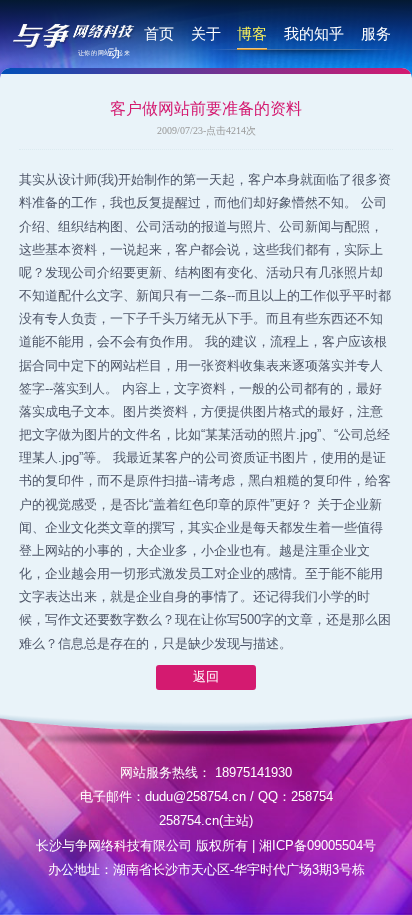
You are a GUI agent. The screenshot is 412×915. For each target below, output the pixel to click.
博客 (252, 33)
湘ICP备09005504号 (317, 845)
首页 (159, 33)
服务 (376, 33)
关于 (206, 33)
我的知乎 (314, 33)
